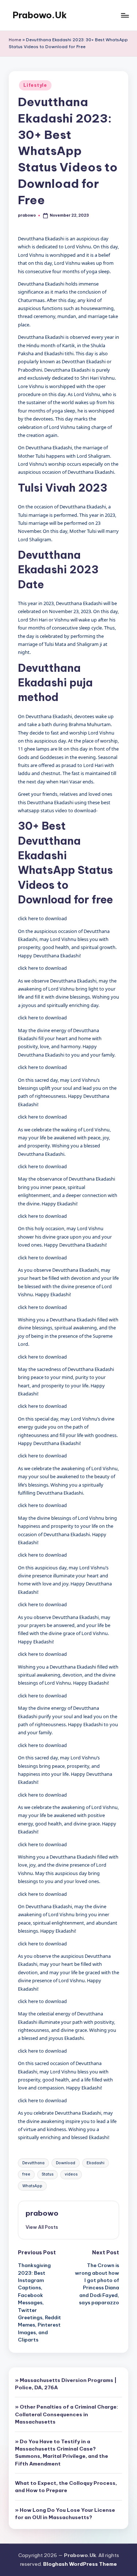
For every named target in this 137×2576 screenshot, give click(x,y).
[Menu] (125, 15)
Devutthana (33, 2163)
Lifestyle (35, 85)
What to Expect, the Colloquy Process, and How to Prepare (66, 2487)
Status (47, 2174)
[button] (42, 2227)
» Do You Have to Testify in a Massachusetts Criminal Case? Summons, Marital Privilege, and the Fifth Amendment (62, 2453)
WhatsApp (32, 2186)
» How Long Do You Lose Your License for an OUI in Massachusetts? (65, 2514)
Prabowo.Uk (40, 15)
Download (66, 2163)
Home (15, 40)
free (26, 2174)
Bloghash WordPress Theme (80, 2564)
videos (71, 2174)
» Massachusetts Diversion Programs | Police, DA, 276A (66, 2384)
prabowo (42, 2213)
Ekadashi (96, 2163)
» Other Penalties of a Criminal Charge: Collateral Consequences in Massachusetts (66, 2414)
